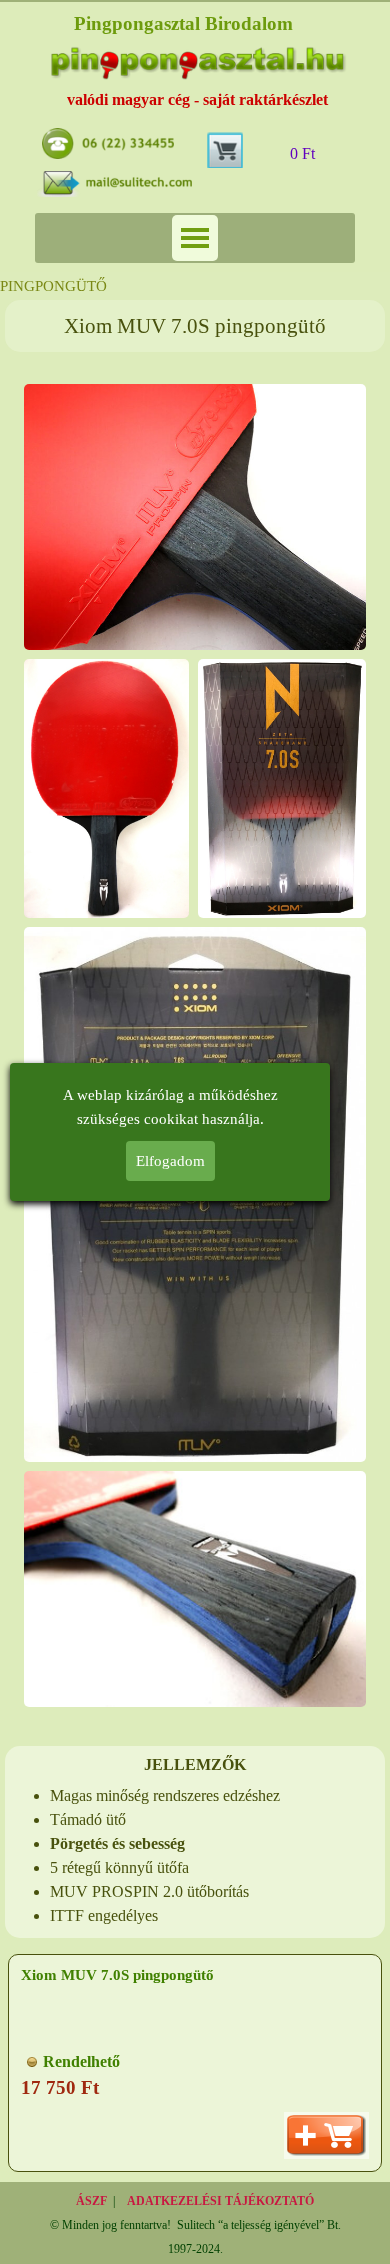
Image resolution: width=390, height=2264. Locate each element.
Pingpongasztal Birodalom (183, 23)
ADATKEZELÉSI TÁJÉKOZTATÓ (220, 2201)
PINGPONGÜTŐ (53, 286)
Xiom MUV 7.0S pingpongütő (117, 1975)
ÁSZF (91, 2201)
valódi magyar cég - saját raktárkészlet (197, 99)
